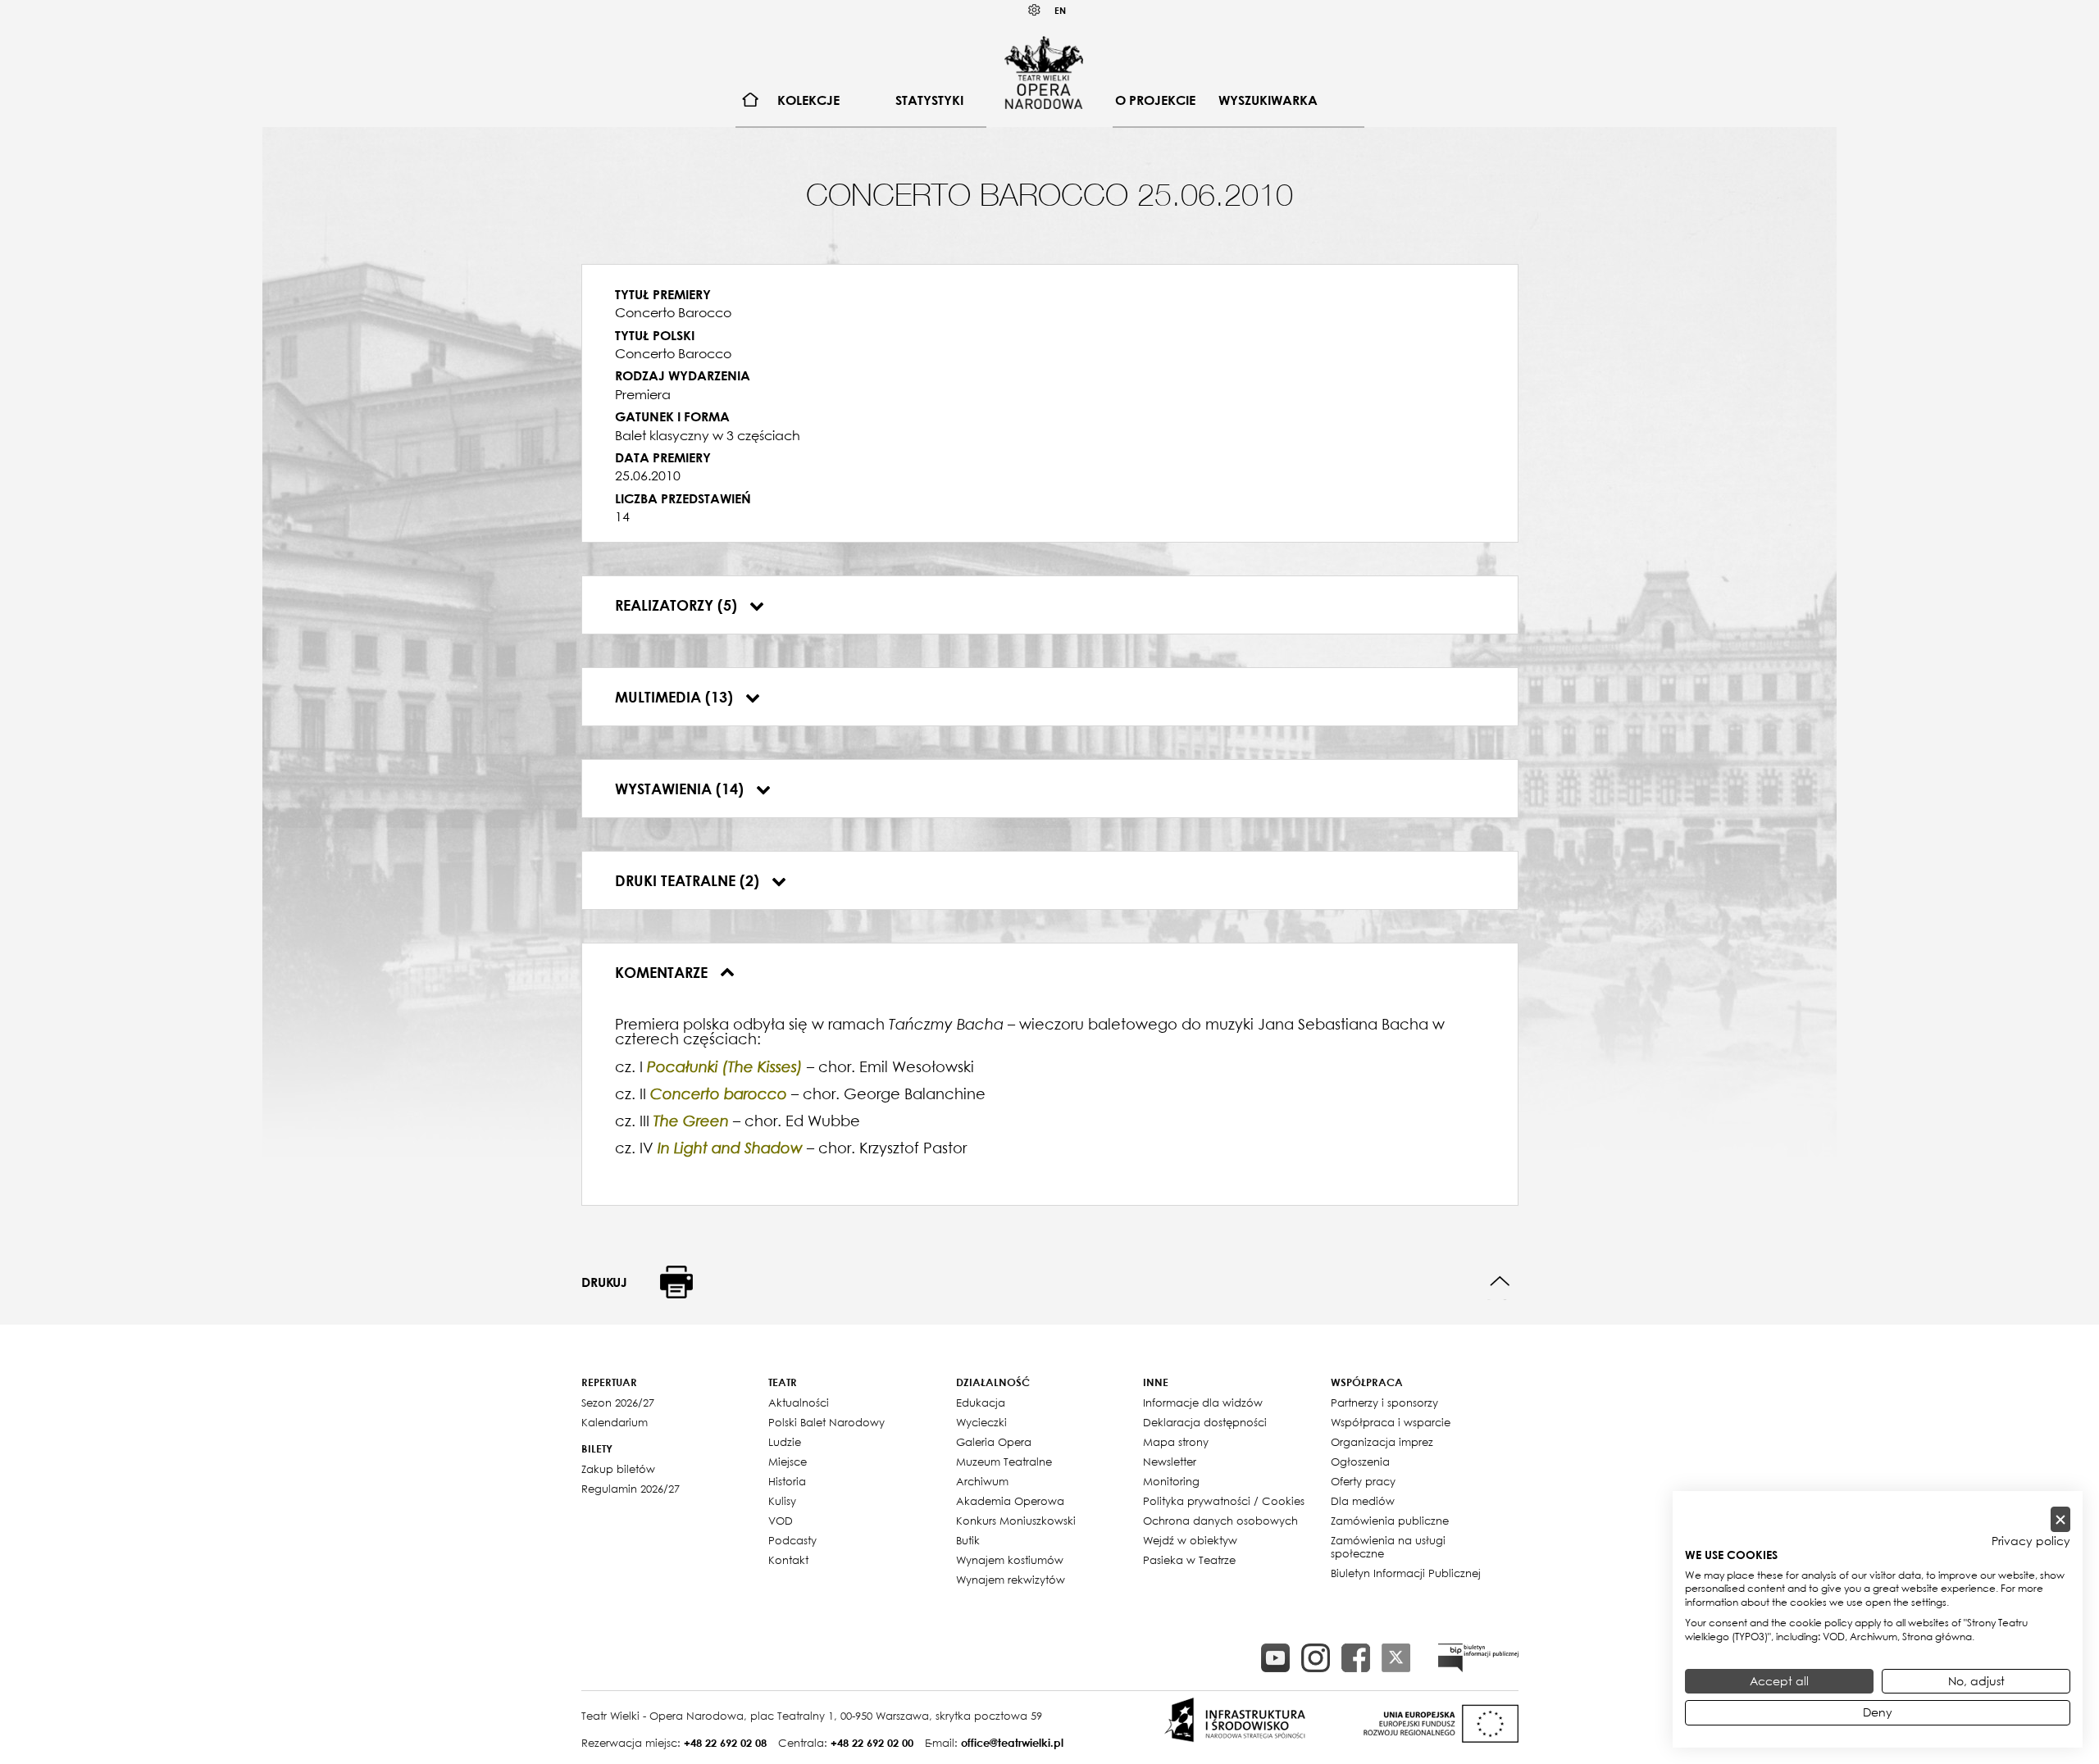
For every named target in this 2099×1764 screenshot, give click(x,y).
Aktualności (799, 1403)
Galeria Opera (994, 1442)
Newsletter (1170, 1462)
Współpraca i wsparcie (1391, 1422)
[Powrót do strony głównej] (1044, 72)
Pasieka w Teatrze (1189, 1560)
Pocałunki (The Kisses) (725, 1067)
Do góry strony (1500, 1282)
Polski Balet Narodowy (826, 1422)
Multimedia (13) (676, 697)
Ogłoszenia (1360, 1462)
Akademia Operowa (1010, 1501)
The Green (691, 1121)
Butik (968, 1540)
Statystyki (929, 100)
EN (1060, 10)
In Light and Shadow (730, 1148)
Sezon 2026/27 (618, 1403)
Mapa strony (1176, 1442)
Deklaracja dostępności (1205, 1422)
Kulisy (782, 1501)
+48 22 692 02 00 (872, 1743)
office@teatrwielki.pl (1012, 1743)
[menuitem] (751, 100)
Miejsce (788, 1462)
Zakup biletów (618, 1469)
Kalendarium (615, 1422)
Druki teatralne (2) (689, 880)
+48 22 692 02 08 (725, 1743)
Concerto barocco (719, 1094)
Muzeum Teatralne (1004, 1462)
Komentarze (663, 972)
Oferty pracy (1363, 1481)
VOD (781, 1521)
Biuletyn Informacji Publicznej (1406, 1573)
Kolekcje (808, 100)
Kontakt (788, 1560)
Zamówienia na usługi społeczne (1388, 1547)
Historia (787, 1481)
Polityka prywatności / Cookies (1224, 1501)
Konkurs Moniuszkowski (1016, 1521)
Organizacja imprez (1382, 1442)
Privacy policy (2031, 1541)
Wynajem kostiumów (1010, 1560)
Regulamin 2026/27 (631, 1489)
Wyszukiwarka (1268, 100)
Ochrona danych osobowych (1220, 1521)
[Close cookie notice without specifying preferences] (2060, 1519)
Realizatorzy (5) (678, 605)
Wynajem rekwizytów (1011, 1580)
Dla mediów (1363, 1501)
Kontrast (1035, 10)
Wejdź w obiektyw (1190, 1540)
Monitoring (1171, 1481)
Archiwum (982, 1481)
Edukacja (981, 1403)
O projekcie (1155, 100)
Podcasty (792, 1540)
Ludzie (785, 1442)
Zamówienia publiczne (1390, 1521)
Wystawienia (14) (681, 789)
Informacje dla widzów (1203, 1403)
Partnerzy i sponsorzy (1384, 1403)
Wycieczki (981, 1422)
